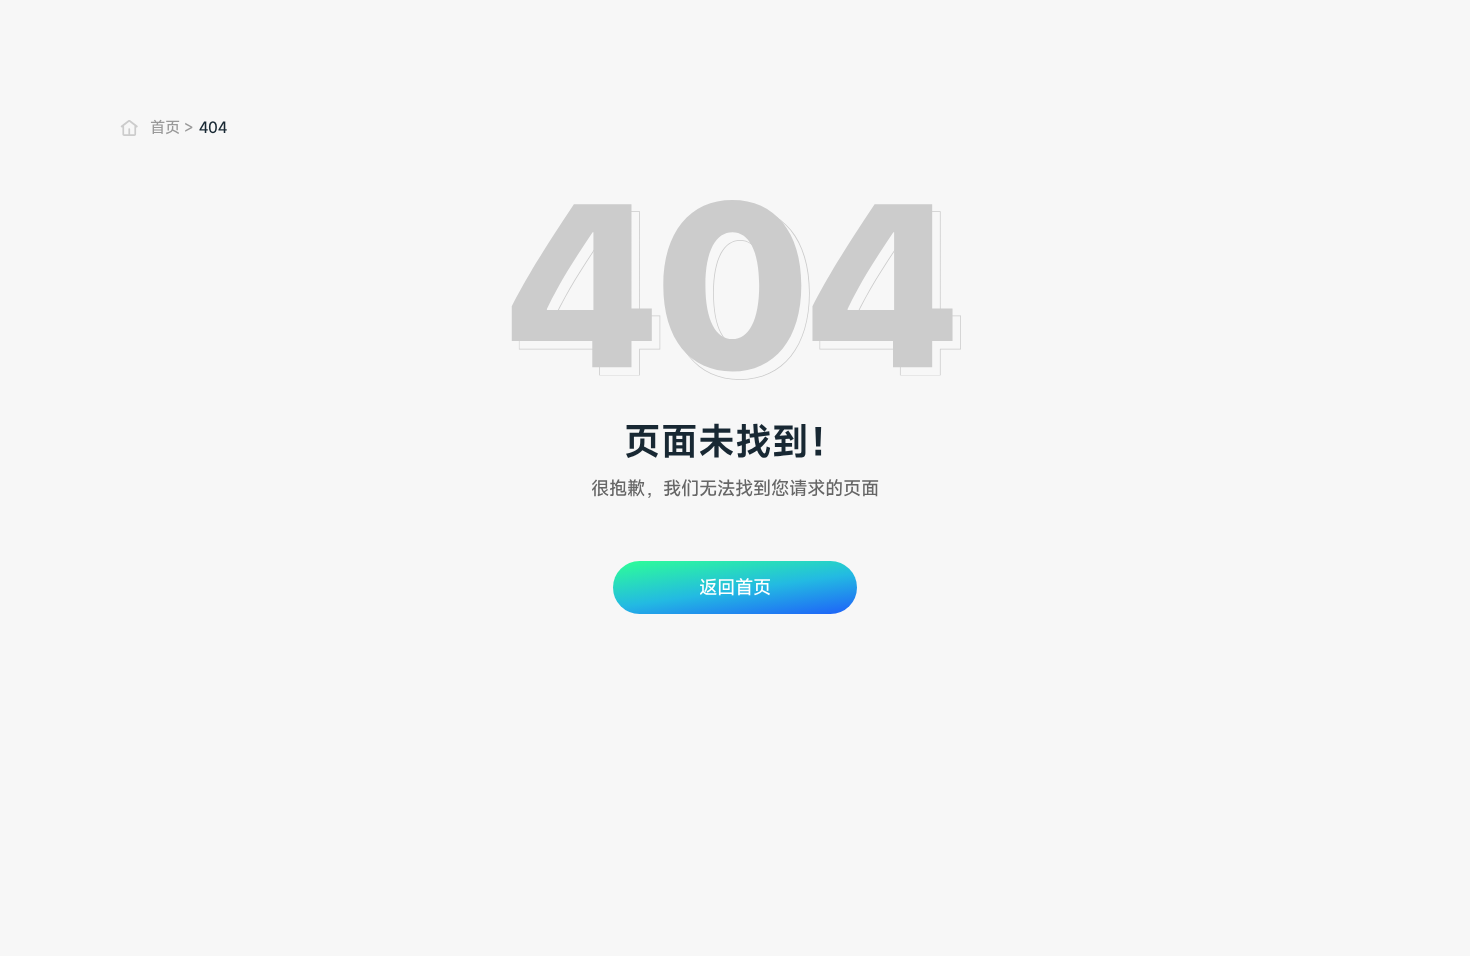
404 (213, 127)
